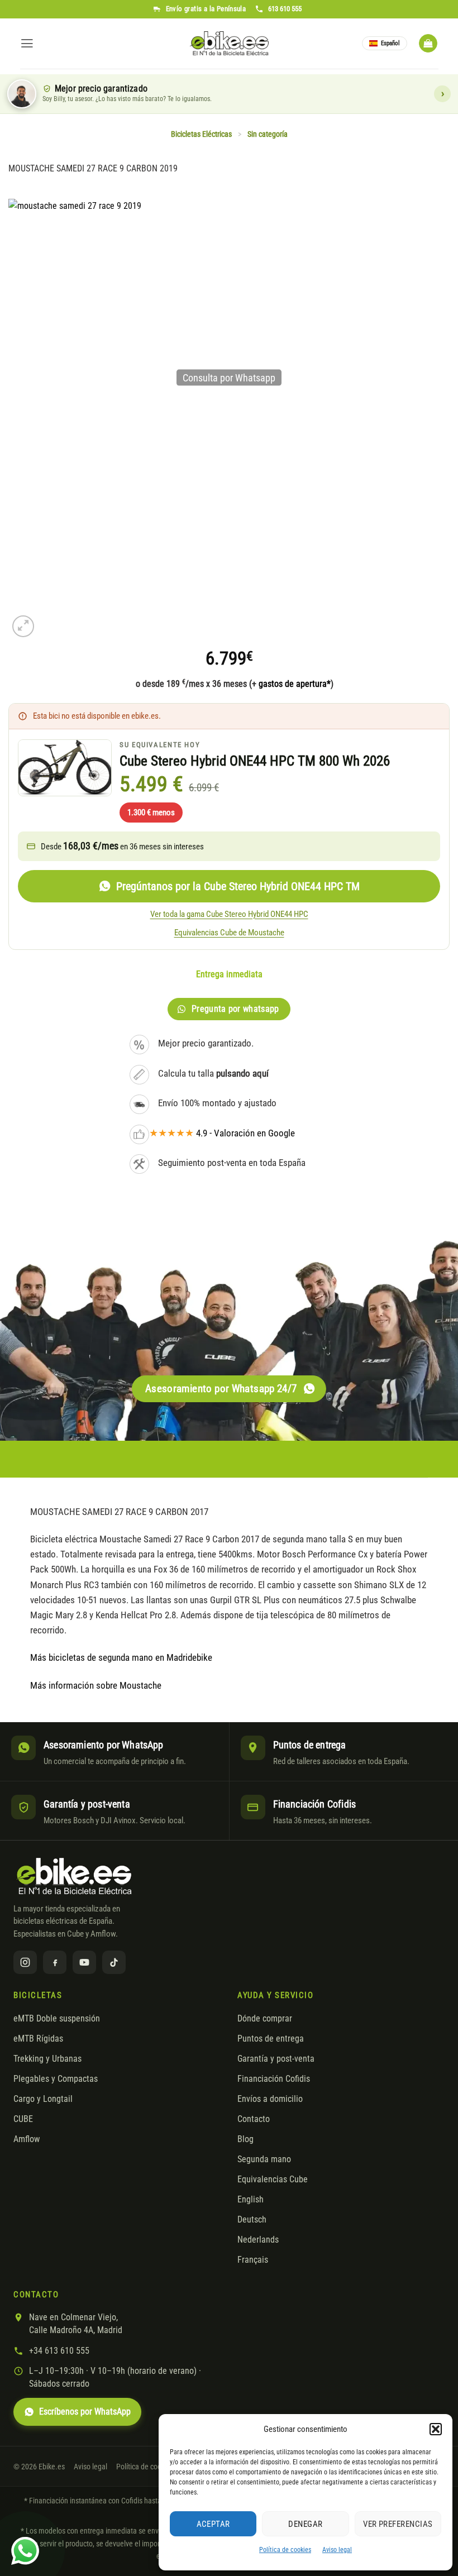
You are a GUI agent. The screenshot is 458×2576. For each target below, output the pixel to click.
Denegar (305, 2524)
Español (390, 43)
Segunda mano (264, 2159)
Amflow (27, 2139)
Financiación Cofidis (274, 2079)
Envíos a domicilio (270, 2099)
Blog (245, 2139)
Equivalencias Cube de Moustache (229, 933)
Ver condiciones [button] (442, 94)
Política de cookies (285, 2550)
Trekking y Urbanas (47, 2059)
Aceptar (213, 2524)
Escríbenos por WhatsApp (85, 2412)
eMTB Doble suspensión (57, 2019)
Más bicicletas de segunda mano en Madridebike (121, 1657)
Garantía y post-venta (276, 2059)
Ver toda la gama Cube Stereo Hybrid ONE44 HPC (229, 914)
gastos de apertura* (295, 684)
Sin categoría (268, 134)
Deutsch (252, 2220)
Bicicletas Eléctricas (201, 134)
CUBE (23, 2119)
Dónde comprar (265, 2019)
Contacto (254, 2119)
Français (253, 2260)
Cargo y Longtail (43, 2099)
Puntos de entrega (271, 2039)
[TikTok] (114, 1962)
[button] (436, 2429)
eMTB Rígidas (38, 2039)
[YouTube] (84, 1962)
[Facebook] (55, 1962)
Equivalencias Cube (273, 2180)
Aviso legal (337, 2550)
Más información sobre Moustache (96, 1685)
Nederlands (258, 2240)
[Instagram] (25, 1962)
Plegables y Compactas (56, 2079)
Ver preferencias (398, 2524)
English (251, 2200)
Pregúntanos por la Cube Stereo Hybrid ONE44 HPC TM (238, 886)
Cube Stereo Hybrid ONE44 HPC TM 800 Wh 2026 (255, 761)
